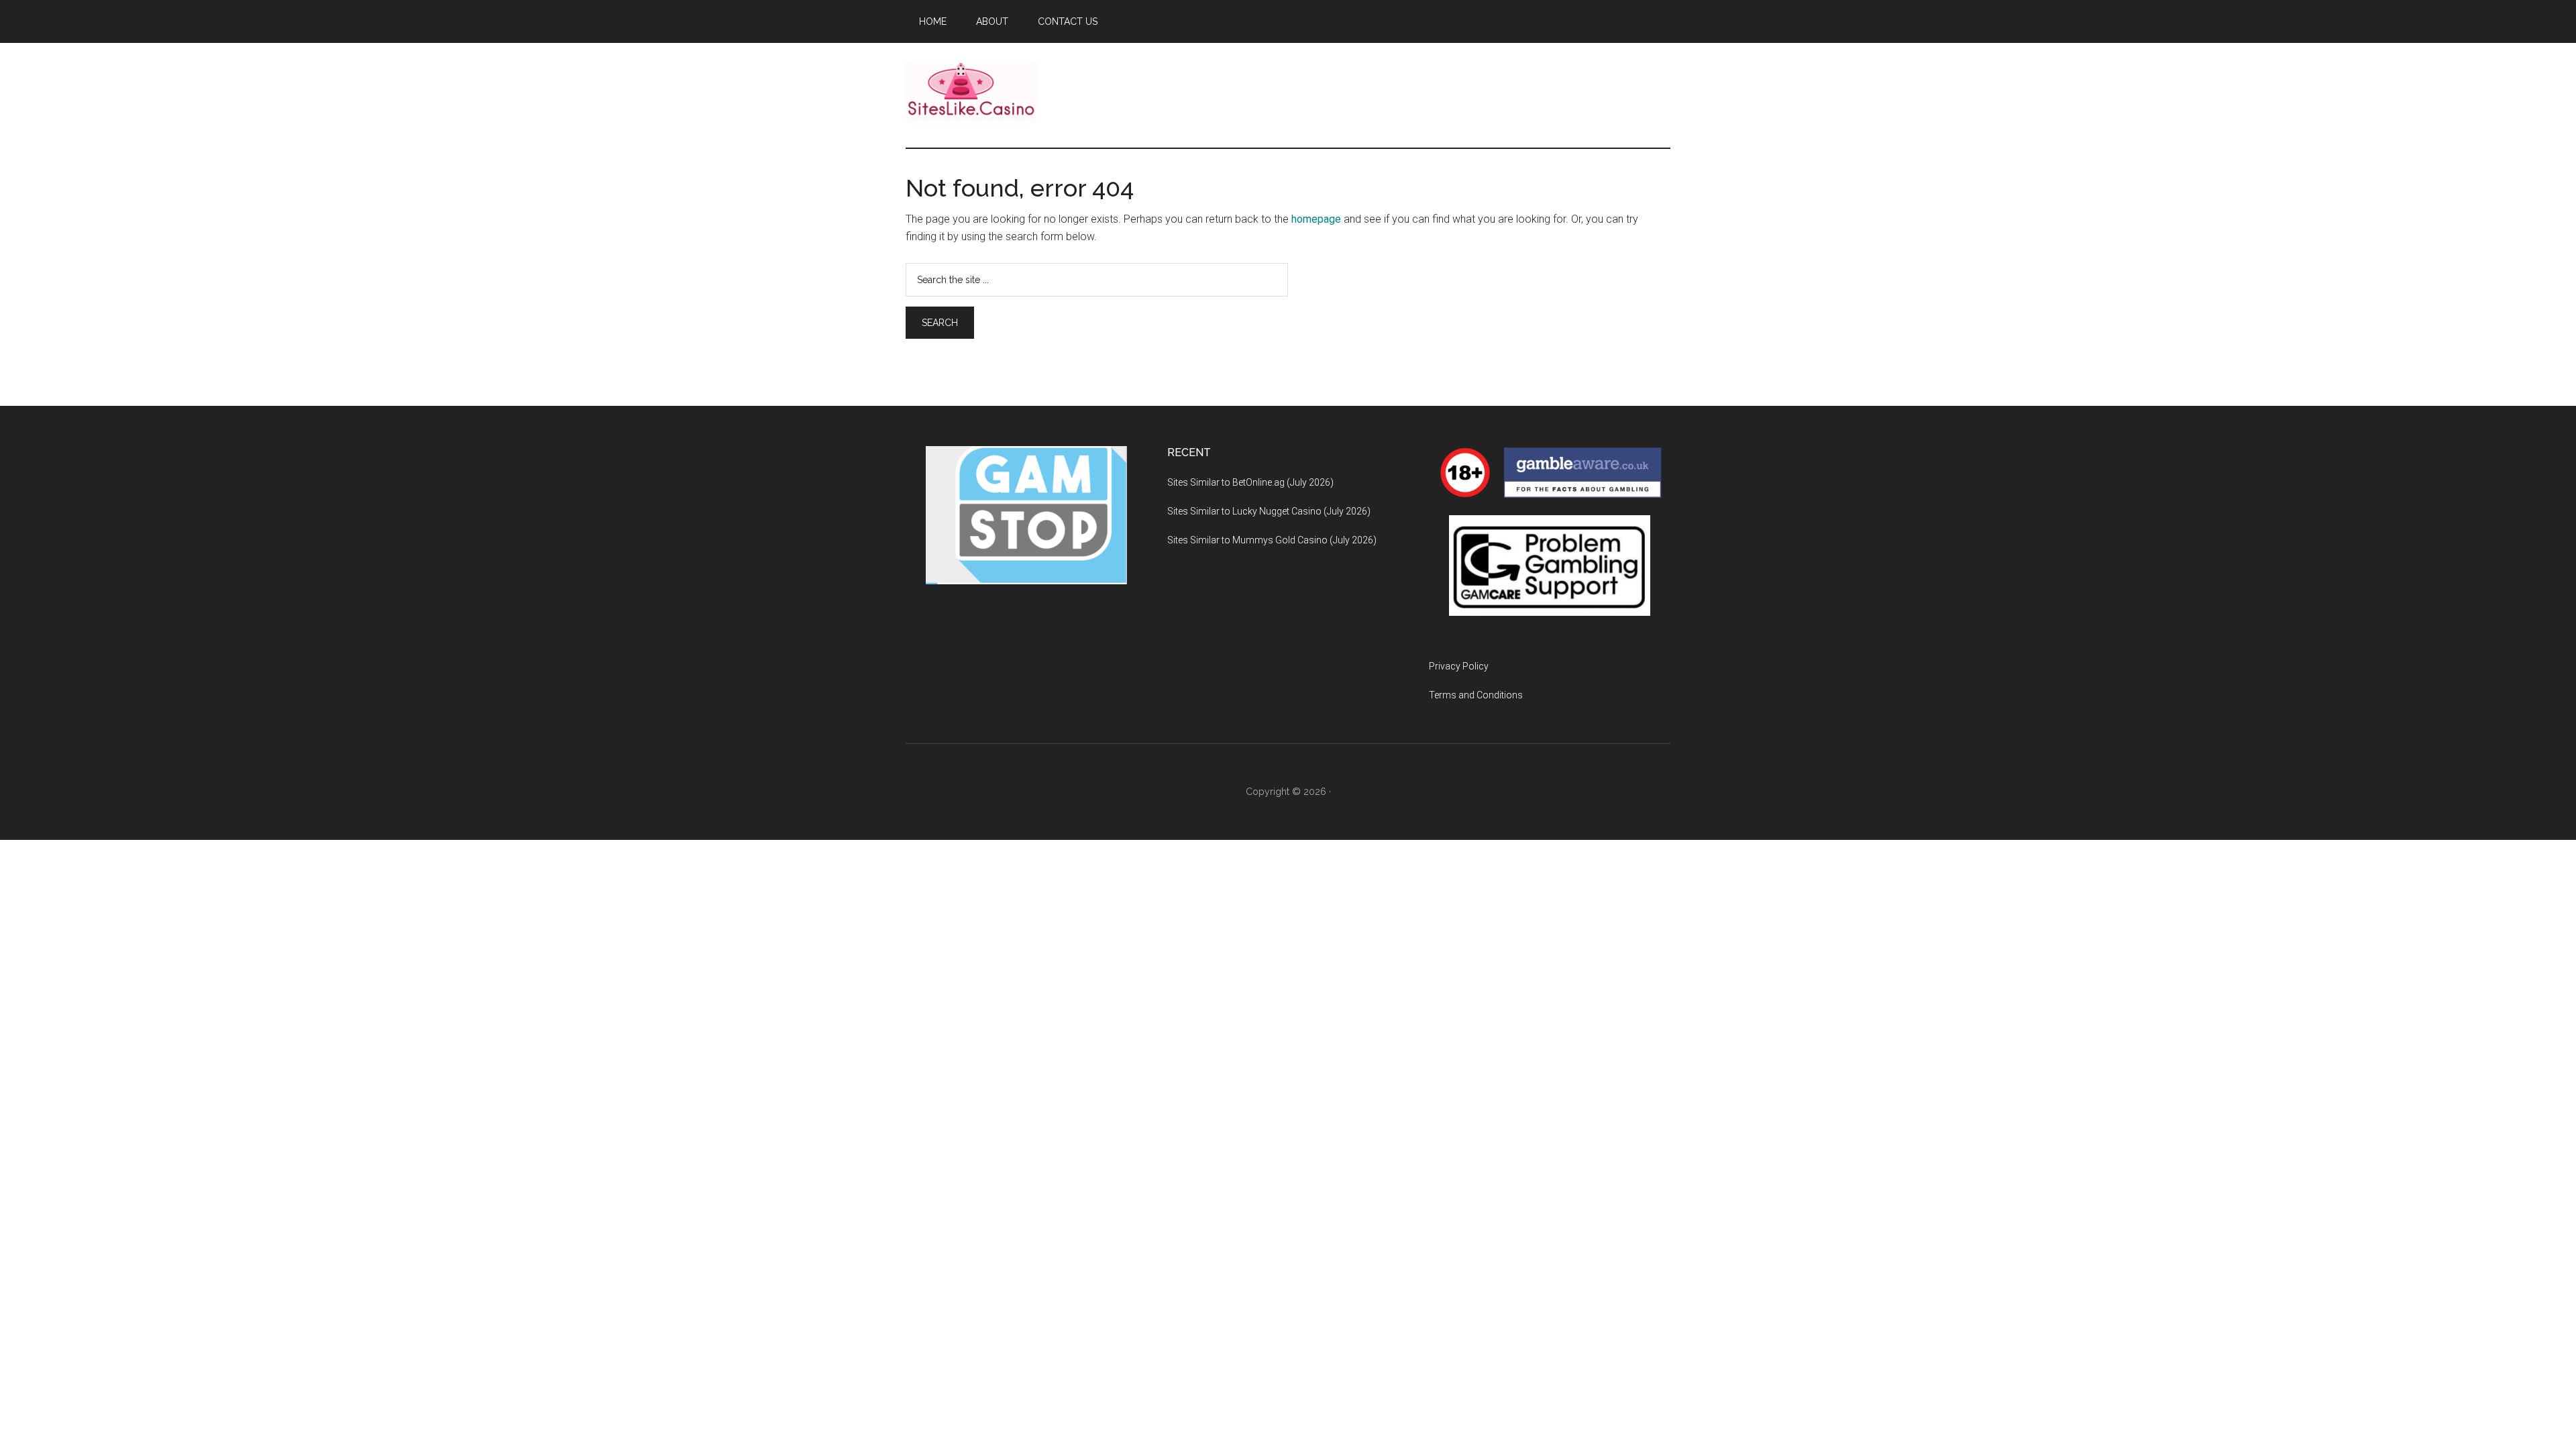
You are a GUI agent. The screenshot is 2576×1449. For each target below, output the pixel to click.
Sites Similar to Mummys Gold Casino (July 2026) (1272, 540)
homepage (1316, 219)
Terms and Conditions (1476, 695)
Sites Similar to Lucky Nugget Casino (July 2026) (1269, 511)
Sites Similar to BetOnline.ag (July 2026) (1250, 482)
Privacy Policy (1459, 666)
